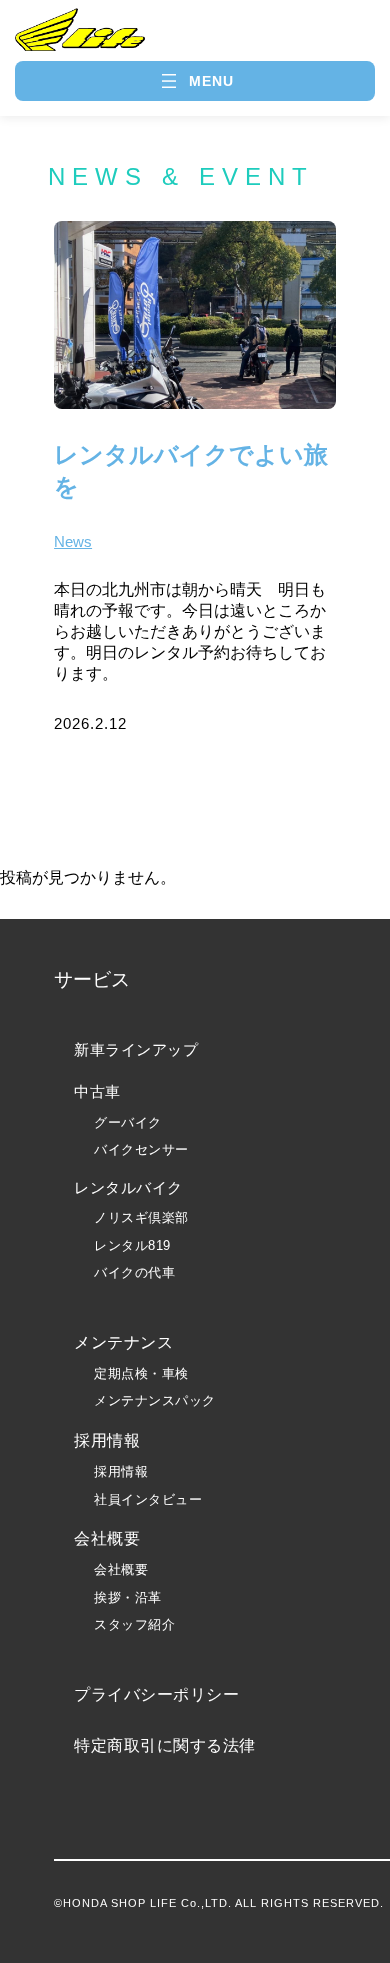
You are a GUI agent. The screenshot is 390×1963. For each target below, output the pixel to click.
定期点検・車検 (141, 1373)
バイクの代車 (134, 1272)
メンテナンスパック (155, 1400)
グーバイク (128, 1122)
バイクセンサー (141, 1149)
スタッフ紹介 (134, 1624)
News (73, 541)
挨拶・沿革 (128, 1597)
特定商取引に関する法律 (165, 1745)
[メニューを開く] (195, 81)
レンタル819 (132, 1245)
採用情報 (121, 1471)
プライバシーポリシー (156, 1694)
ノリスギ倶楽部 (141, 1217)
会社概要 (121, 1569)
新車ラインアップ (136, 1049)
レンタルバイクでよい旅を (191, 470)
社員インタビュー (148, 1499)
